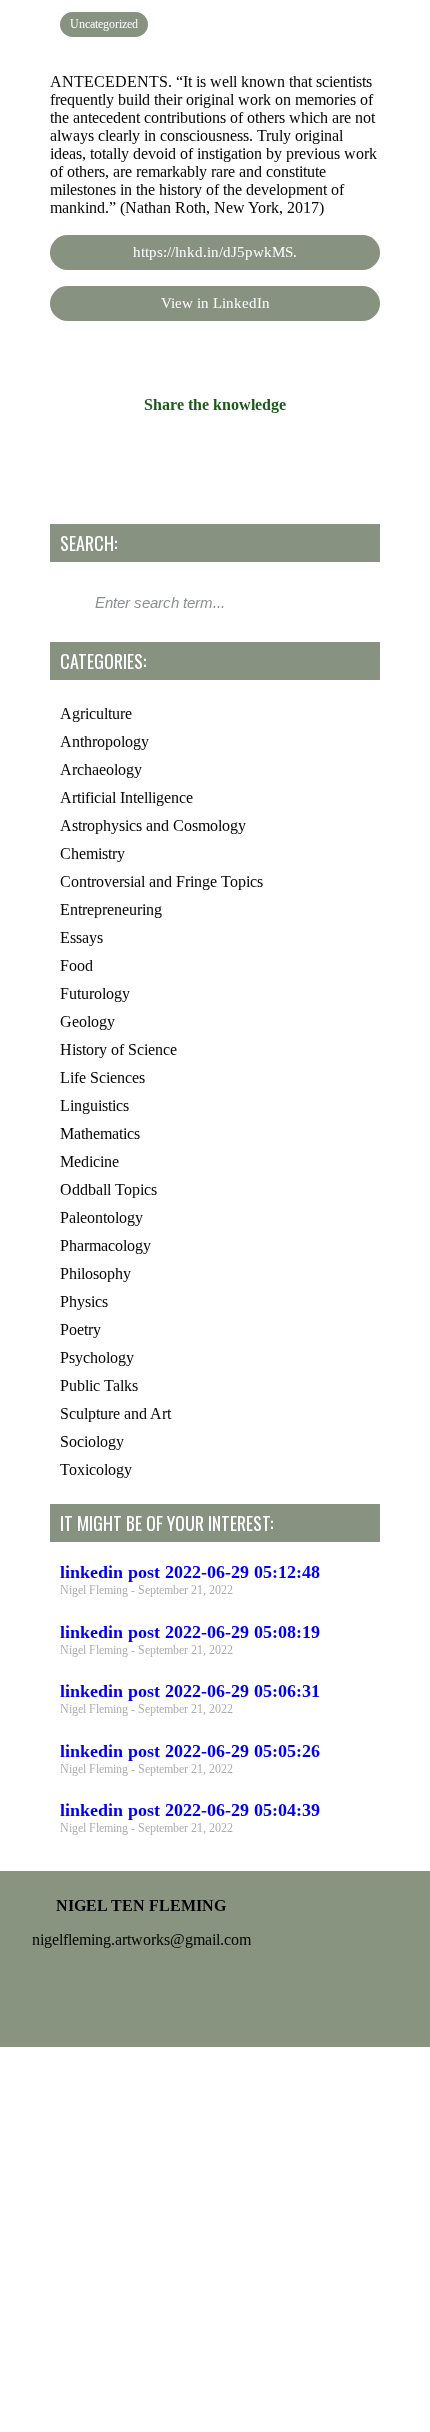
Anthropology (104, 741)
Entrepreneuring (111, 909)
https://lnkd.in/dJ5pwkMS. (215, 252)
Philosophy (95, 1273)
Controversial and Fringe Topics (161, 881)
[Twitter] (215, 1995)
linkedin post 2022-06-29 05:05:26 (190, 1751)
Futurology (95, 993)
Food (76, 965)
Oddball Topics (108, 1189)
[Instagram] (156, 1995)
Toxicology (96, 1469)
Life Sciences (102, 1077)
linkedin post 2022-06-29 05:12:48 (190, 1572)
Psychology (97, 1357)
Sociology (92, 1441)
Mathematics (100, 1133)
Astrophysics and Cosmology (153, 825)
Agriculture (96, 713)
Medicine (89, 1161)
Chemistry (92, 853)
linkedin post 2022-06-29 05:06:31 (190, 1691)
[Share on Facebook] (171, 454)
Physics (84, 1301)
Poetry (80, 1329)
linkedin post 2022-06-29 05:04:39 (190, 1810)
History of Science (118, 1049)
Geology (87, 1021)
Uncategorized (104, 24)
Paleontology (101, 1217)
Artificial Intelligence (126, 797)
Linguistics (94, 1105)
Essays (81, 937)
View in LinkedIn (215, 303)
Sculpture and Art (115, 1413)
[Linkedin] (274, 1995)
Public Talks (99, 1385)
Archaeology (101, 769)
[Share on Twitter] (215, 454)
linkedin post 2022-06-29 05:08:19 (190, 1632)
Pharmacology (105, 1245)
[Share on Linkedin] (259, 454)
